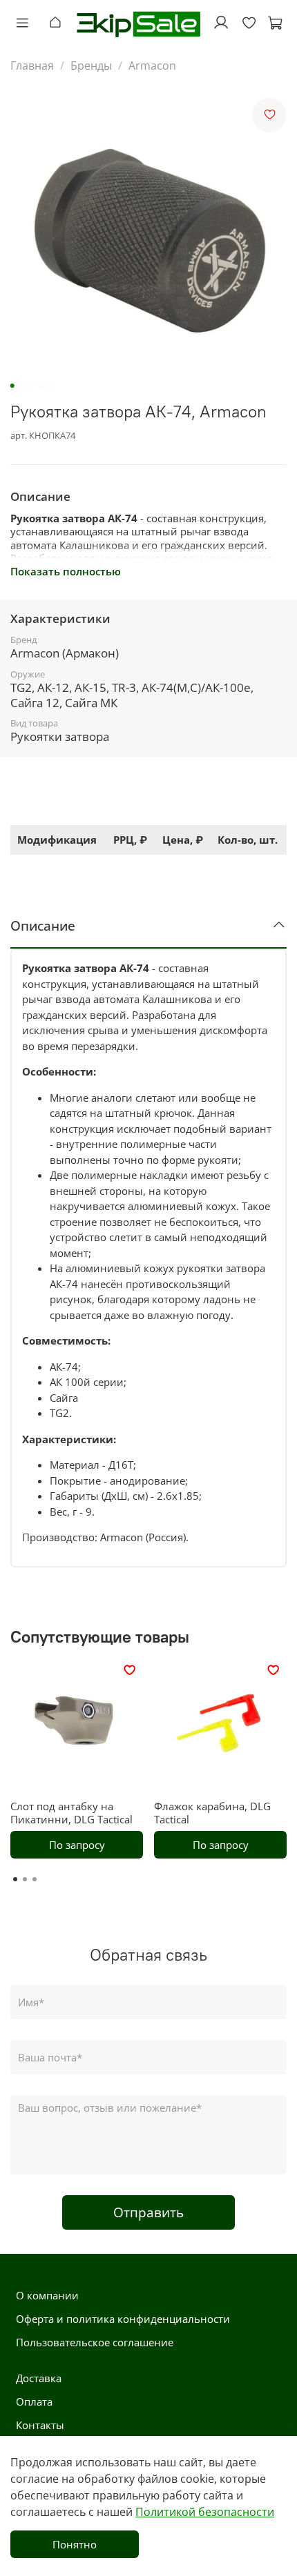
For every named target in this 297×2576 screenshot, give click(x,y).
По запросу (77, 1844)
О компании (47, 2295)
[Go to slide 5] (51, 386)
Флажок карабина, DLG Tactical (212, 1813)
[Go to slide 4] (41, 386)
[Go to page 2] (25, 1879)
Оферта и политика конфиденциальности (123, 2319)
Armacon (152, 66)
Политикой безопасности (205, 2512)
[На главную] (59, 23)
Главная (32, 66)
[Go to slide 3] (32, 386)
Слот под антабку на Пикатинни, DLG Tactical (71, 1813)
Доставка (39, 2378)
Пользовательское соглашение (95, 2342)
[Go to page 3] (35, 1879)
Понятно (75, 2544)
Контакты (40, 2425)
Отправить (148, 2212)
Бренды (91, 66)
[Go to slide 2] (22, 386)
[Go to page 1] (15, 1879)
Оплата (34, 2401)
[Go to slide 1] (12, 386)
